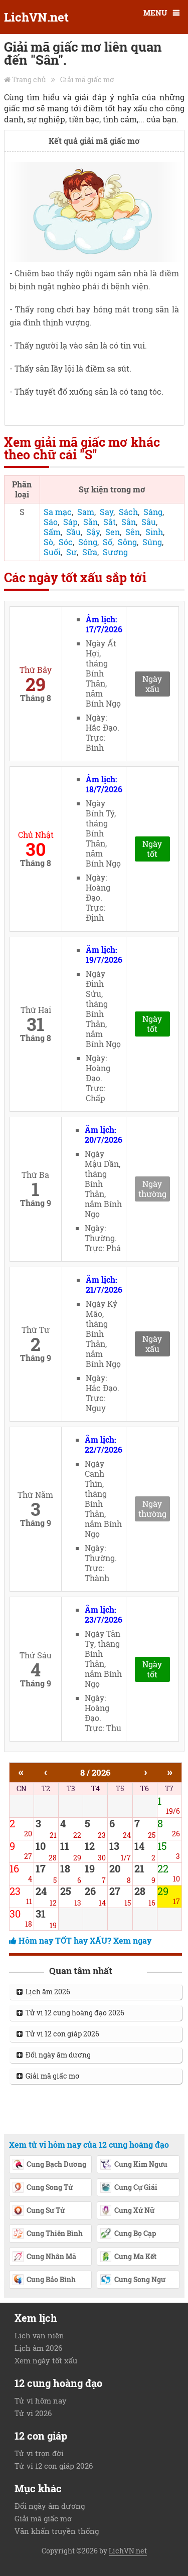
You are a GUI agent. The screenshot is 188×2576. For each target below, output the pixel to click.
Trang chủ (29, 79)
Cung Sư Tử (46, 2210)
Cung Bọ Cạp (135, 2233)
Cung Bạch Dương (56, 2164)
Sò (48, 542)
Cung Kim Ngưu (141, 2164)
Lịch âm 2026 (46, 1992)
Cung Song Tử (50, 2187)
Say (107, 512)
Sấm (52, 532)
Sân (129, 522)
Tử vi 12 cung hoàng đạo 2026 (73, 2013)
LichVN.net (36, 17)
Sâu (149, 522)
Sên (133, 532)
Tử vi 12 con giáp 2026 (61, 2034)
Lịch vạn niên (39, 2335)
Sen (113, 532)
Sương (115, 552)
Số (108, 542)
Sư (71, 552)
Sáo (51, 522)
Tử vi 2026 (33, 2413)
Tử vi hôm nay (41, 2400)
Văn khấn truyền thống (57, 2531)
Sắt (110, 522)
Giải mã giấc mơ (87, 79)
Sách (128, 512)
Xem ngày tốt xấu (46, 2360)
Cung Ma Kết (135, 2256)
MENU (155, 13)
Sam (86, 512)
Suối (52, 552)
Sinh (154, 532)
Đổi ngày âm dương (57, 2055)
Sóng (88, 542)
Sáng (153, 512)
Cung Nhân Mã (51, 2256)
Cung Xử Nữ (134, 2210)
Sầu (73, 532)
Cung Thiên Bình (55, 2233)
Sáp (70, 522)
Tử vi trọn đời (39, 2453)
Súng (152, 542)
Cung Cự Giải (136, 2187)
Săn (90, 522)
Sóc (66, 542)
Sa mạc (58, 512)
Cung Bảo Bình (51, 2279)
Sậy (93, 532)
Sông (127, 542)
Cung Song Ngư (140, 2279)
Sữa (90, 552)
